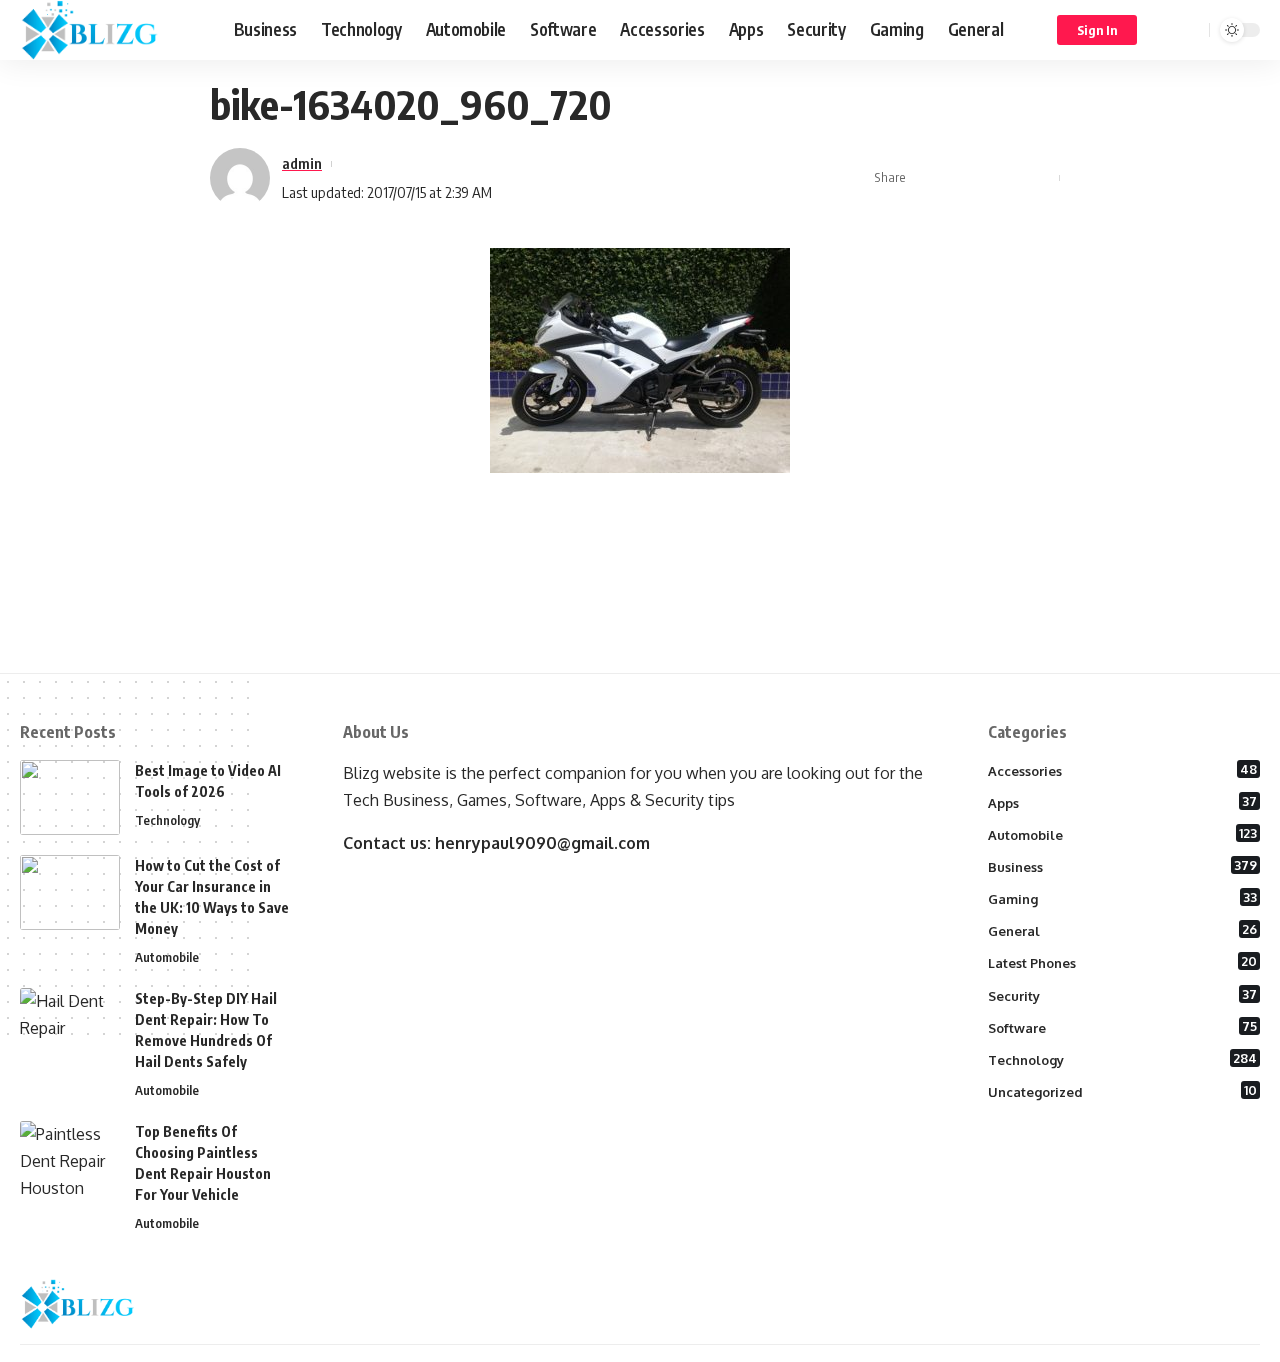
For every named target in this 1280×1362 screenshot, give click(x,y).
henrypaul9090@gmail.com (542, 843)
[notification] (1165, 30)
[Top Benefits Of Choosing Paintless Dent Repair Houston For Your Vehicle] (70, 1158)
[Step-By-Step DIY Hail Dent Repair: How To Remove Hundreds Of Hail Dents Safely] (70, 1025)
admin (302, 163)
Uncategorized (1123, 1091)
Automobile (167, 957)
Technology (167, 820)
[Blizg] (111, 30)
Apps (1123, 802)
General (1123, 930)
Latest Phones (1123, 962)
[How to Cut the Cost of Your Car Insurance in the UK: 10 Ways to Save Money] (70, 892)
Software (1123, 1027)
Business (1123, 866)
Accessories (1123, 770)
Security (1123, 995)
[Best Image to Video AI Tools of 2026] (70, 797)
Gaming (1123, 898)
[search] (1191, 30)
